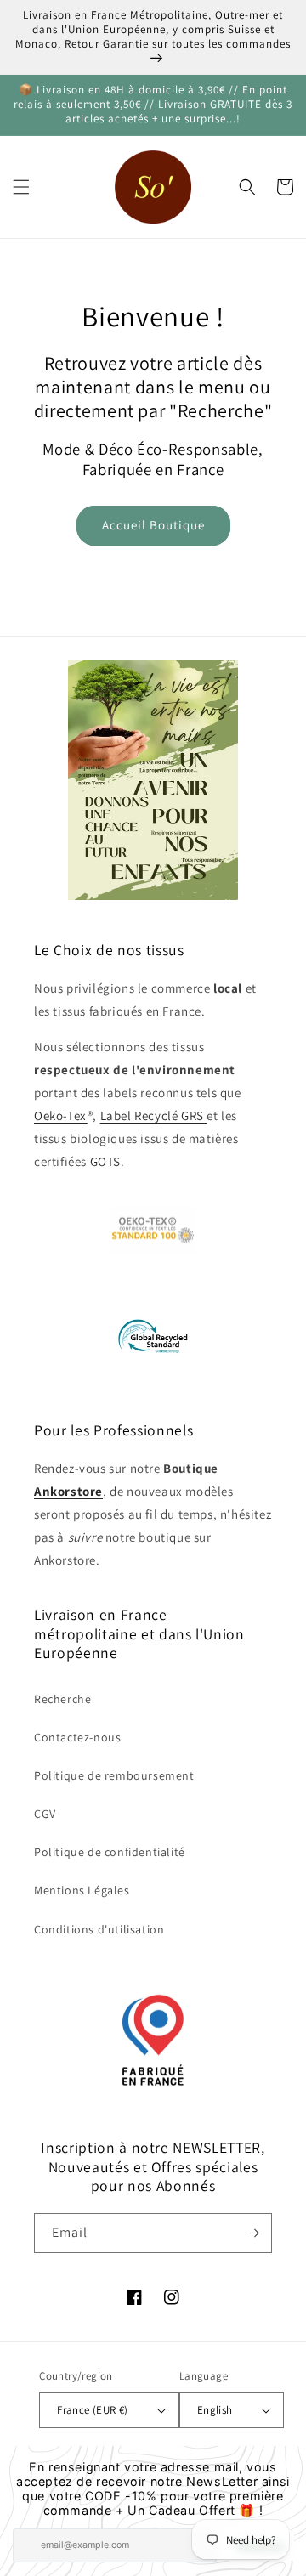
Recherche (62, 1699)
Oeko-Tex (61, 1115)
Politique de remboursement (114, 1775)
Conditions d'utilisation (99, 1929)
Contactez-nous (77, 1737)
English (215, 2410)
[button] (21, 187)
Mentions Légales (82, 1890)
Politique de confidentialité (110, 1852)
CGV (45, 1814)
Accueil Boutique (153, 525)
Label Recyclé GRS (154, 1115)
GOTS (105, 1161)
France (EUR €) (93, 2410)
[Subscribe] (252, 2233)
